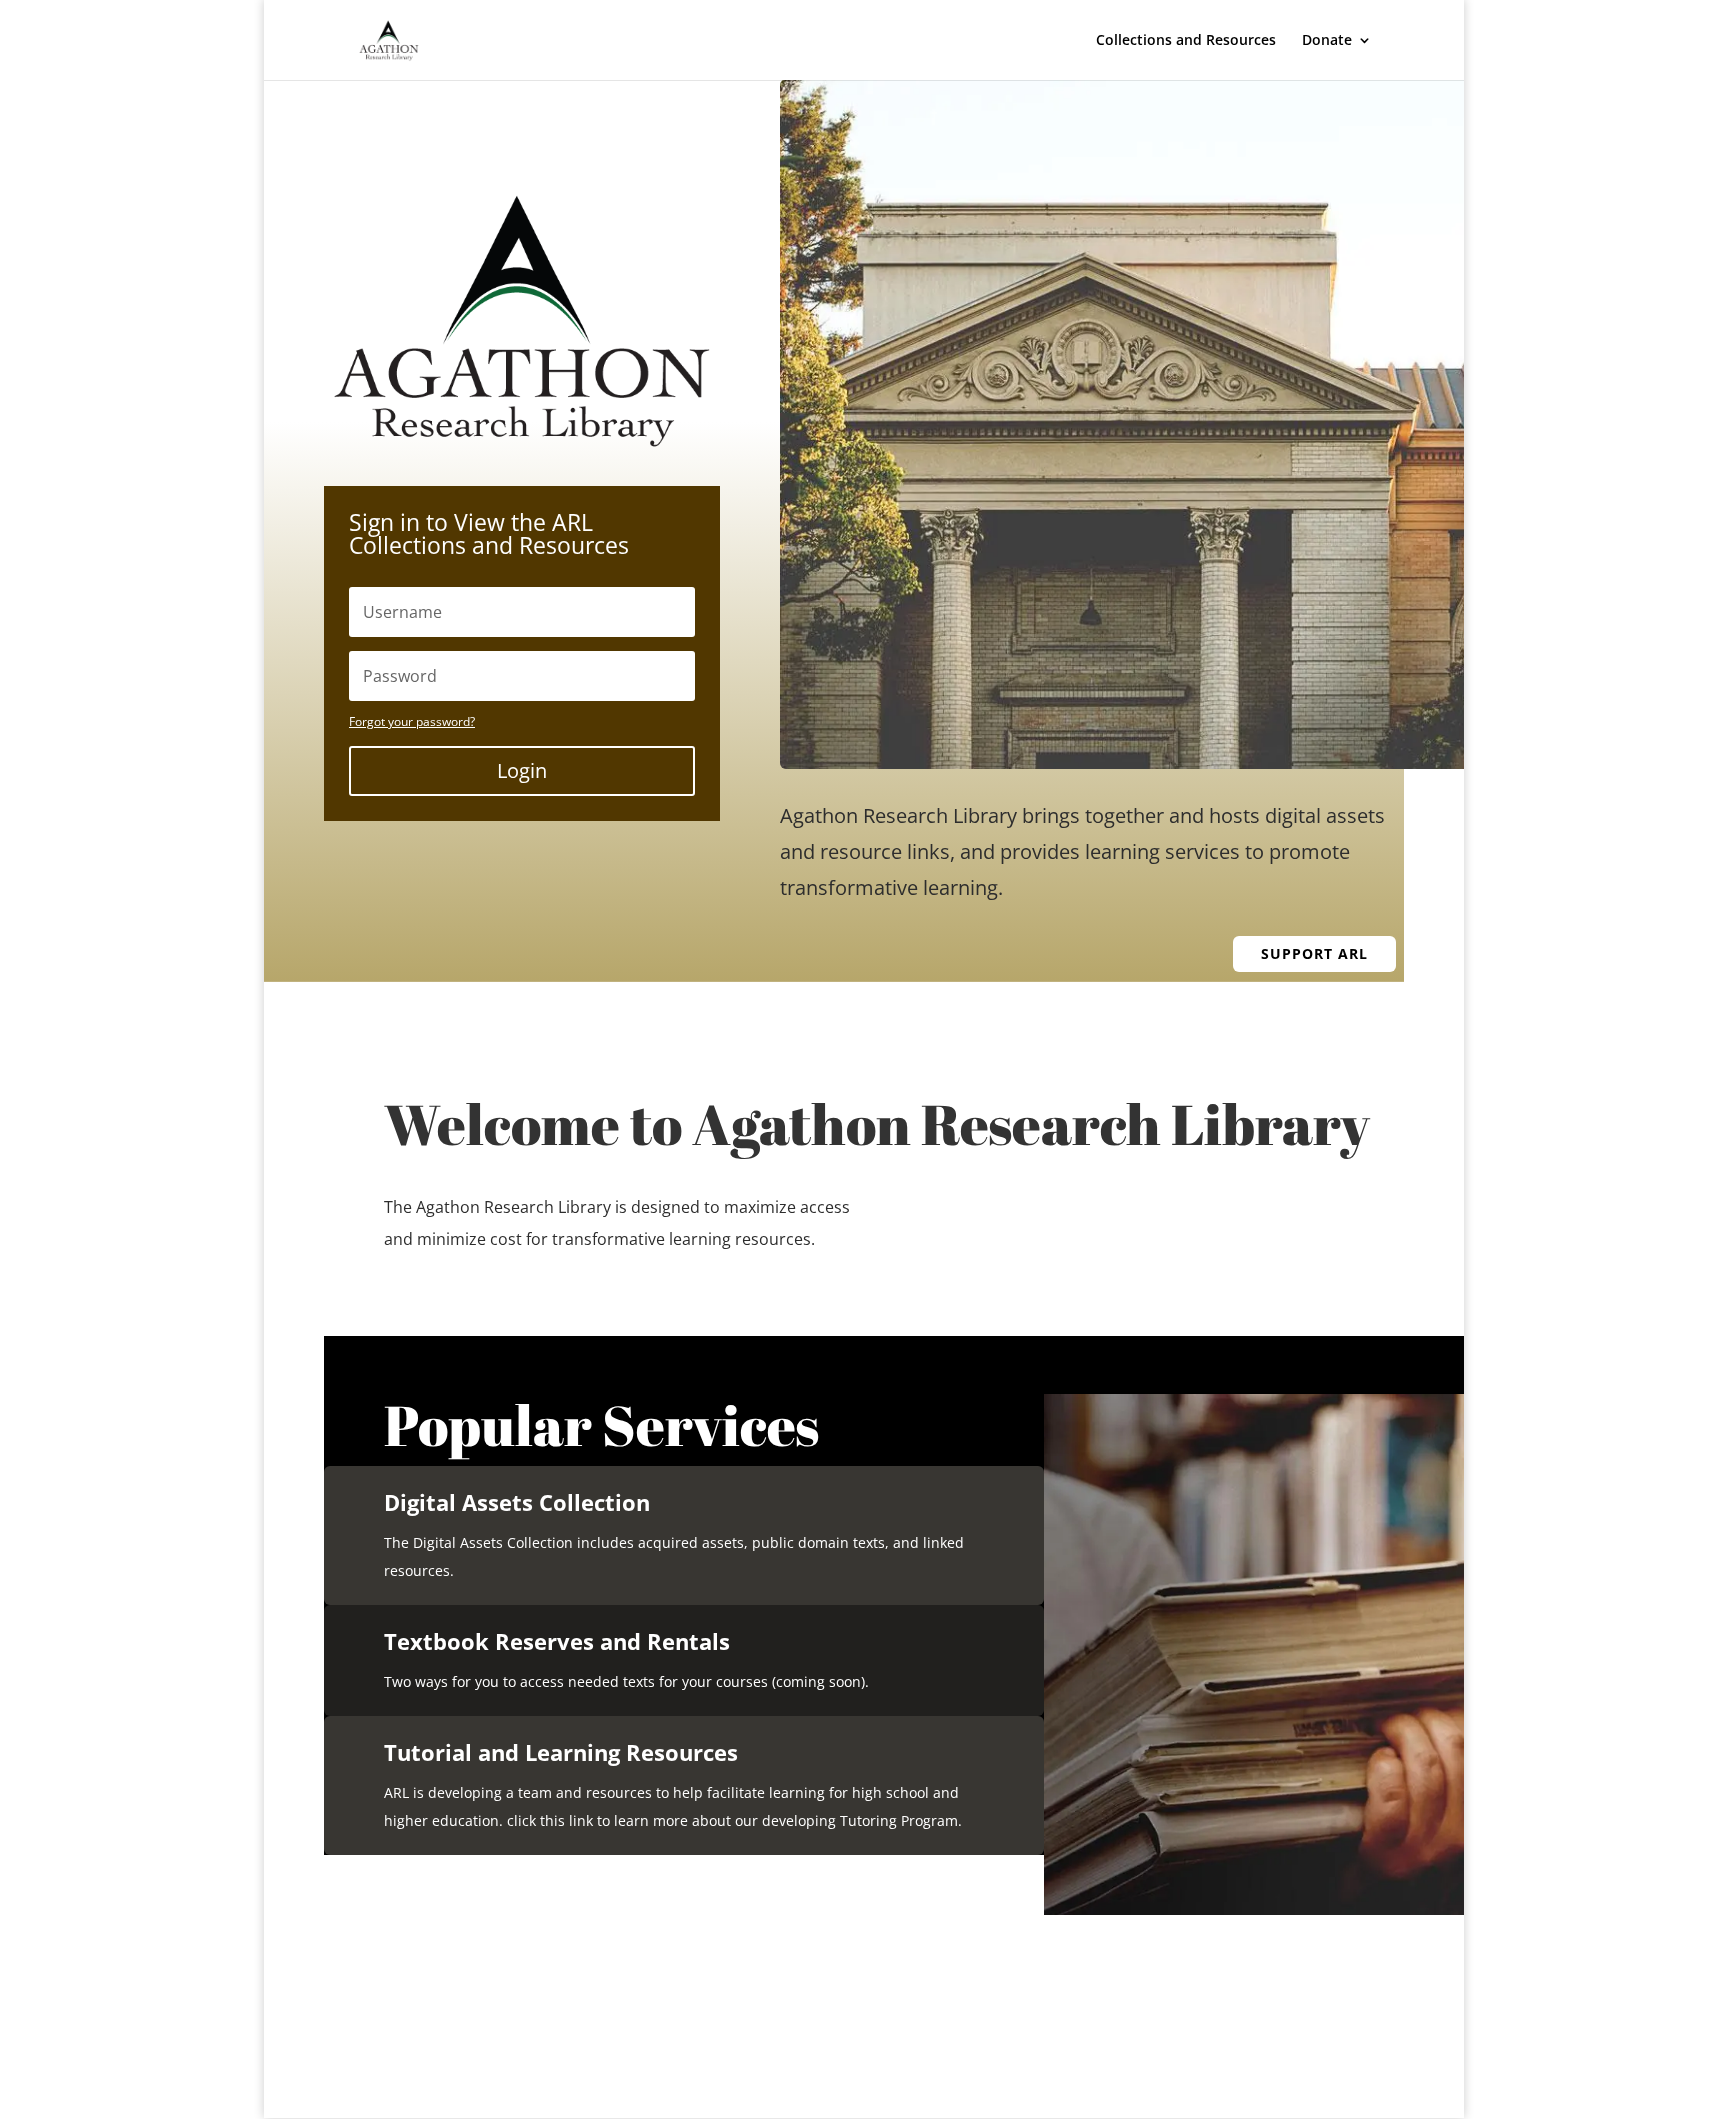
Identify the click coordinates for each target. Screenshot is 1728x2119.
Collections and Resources (1186, 41)
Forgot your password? (412, 721)
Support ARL (1314, 953)
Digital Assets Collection (517, 1502)
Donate (1327, 41)
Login (522, 770)
